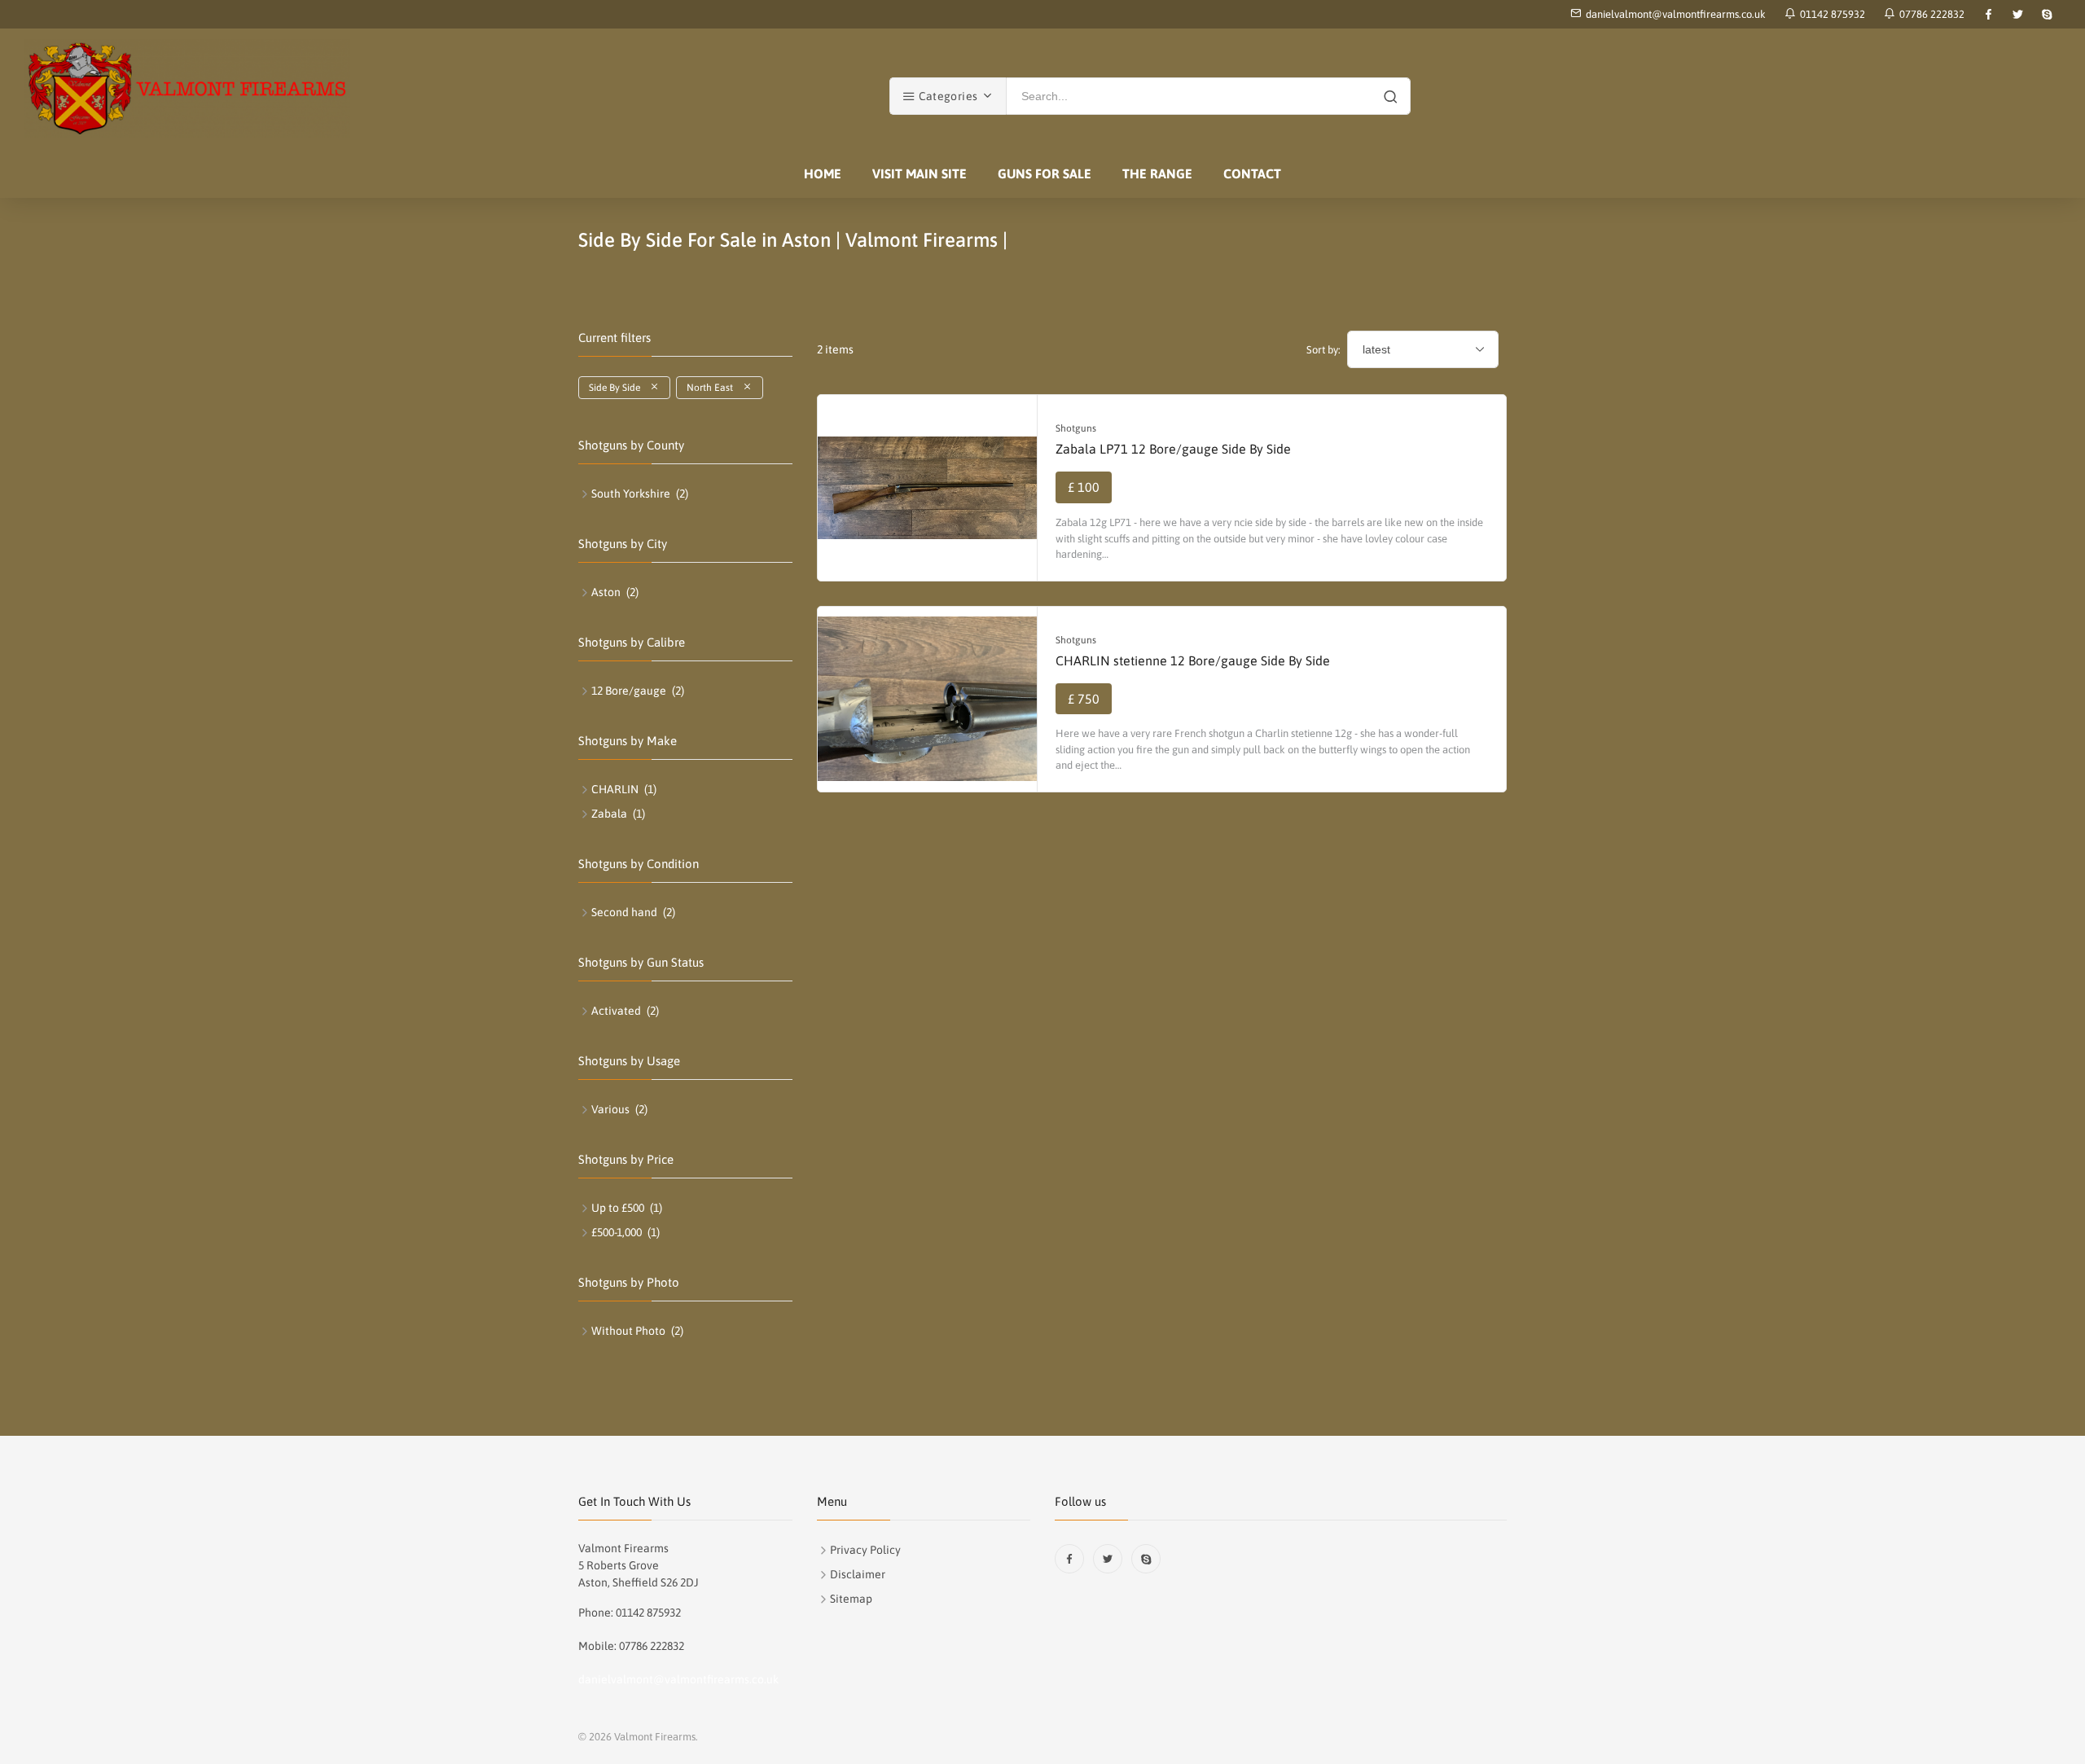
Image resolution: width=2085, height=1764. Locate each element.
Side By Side (619, 388)
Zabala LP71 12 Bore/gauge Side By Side (1173, 449)
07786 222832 (1929, 14)
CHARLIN (615, 789)
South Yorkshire (631, 494)
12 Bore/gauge (629, 691)
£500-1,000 (617, 1232)
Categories (946, 96)
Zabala (609, 814)
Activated (616, 1011)
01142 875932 (1830, 14)
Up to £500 (618, 1208)
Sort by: (1323, 350)
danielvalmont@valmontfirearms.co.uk (1676, 14)
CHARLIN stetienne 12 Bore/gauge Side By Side (1193, 660)
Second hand (624, 912)
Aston (606, 592)
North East (715, 388)
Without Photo (628, 1331)
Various (610, 1109)
